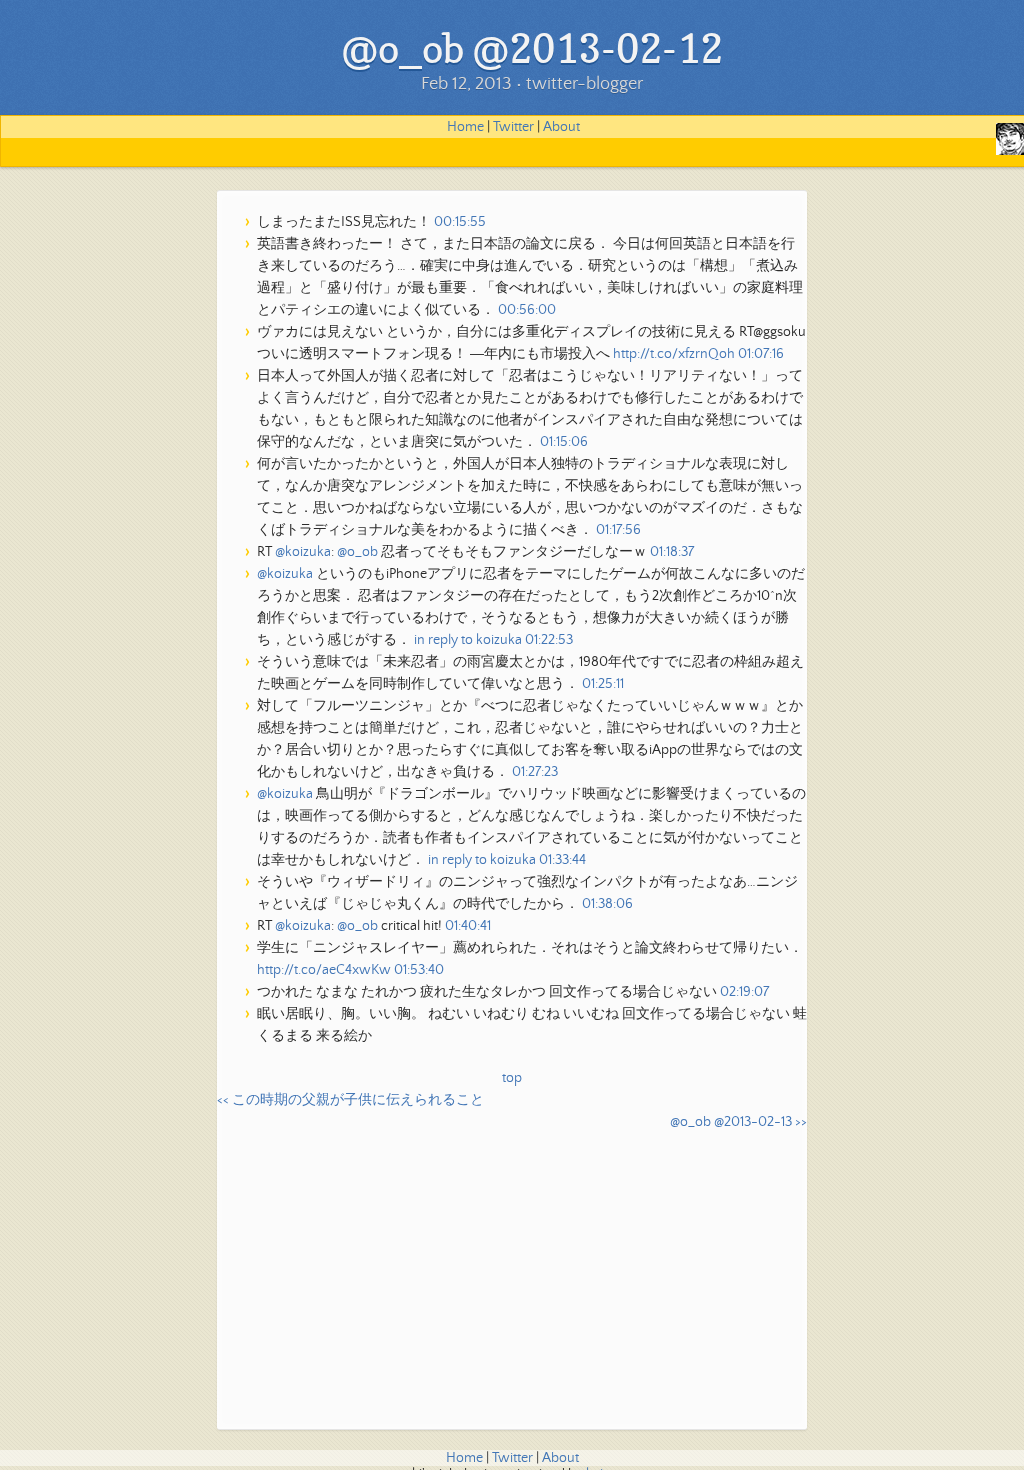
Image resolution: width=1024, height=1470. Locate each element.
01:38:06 (607, 904)
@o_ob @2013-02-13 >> (738, 1122)
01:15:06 (564, 442)
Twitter (513, 127)
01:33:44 (562, 860)
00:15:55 (460, 222)
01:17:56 (618, 530)
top (512, 1078)
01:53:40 (419, 970)
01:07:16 (761, 354)
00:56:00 (527, 310)
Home (465, 127)
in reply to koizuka (468, 640)
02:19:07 (744, 992)
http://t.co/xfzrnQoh (674, 354)
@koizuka (303, 552)
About (561, 127)
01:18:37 (672, 552)
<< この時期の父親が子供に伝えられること (350, 1100)
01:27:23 (535, 772)
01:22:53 (549, 640)
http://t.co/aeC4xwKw (324, 970)
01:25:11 (603, 684)
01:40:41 (468, 926)
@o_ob (357, 552)
